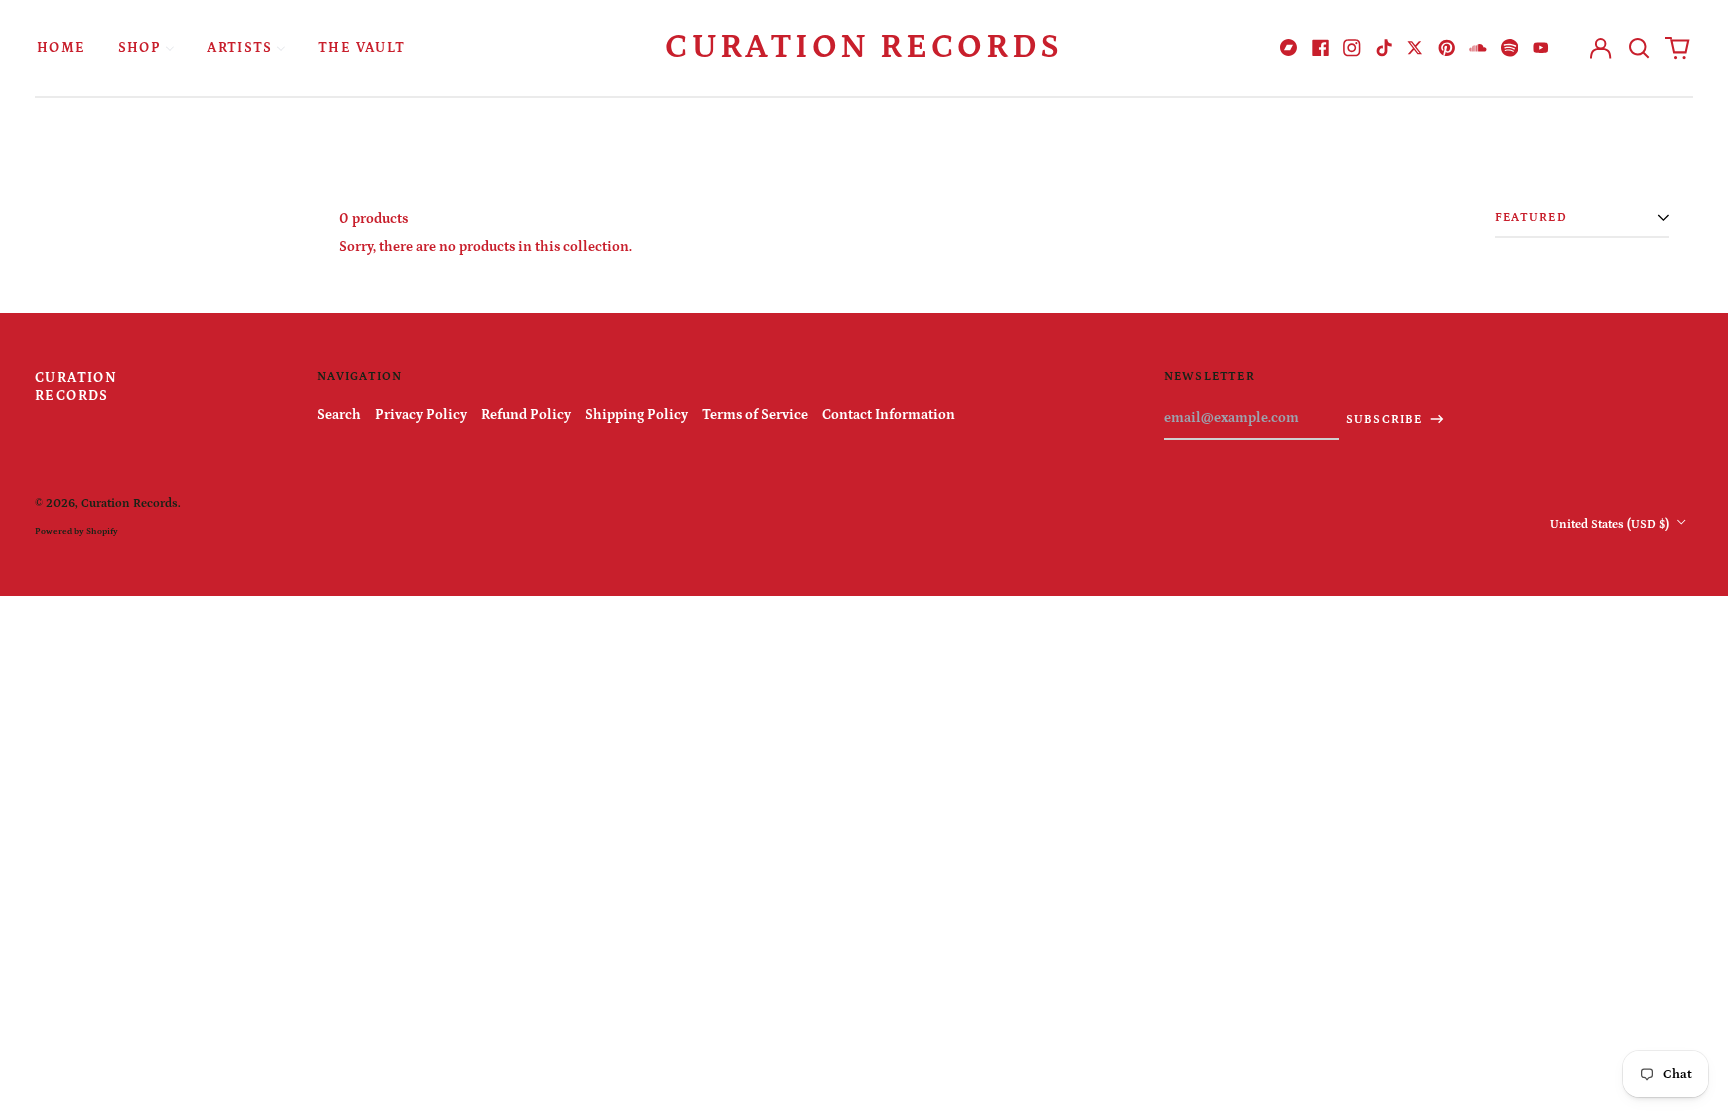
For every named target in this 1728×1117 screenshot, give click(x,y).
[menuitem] (61, 47)
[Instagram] (1352, 48)
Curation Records (864, 47)
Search (339, 415)
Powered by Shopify (76, 531)
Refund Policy (526, 415)
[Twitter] (1415, 48)
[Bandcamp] (1289, 48)
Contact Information (888, 415)
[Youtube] (1541, 48)
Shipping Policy (636, 415)
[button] (1639, 48)
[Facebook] (1321, 48)
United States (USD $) (1611, 524)
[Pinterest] (1447, 48)
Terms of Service (755, 415)
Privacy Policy (421, 415)
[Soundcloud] (1478, 48)
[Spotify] (1510, 48)
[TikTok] (1384, 48)
